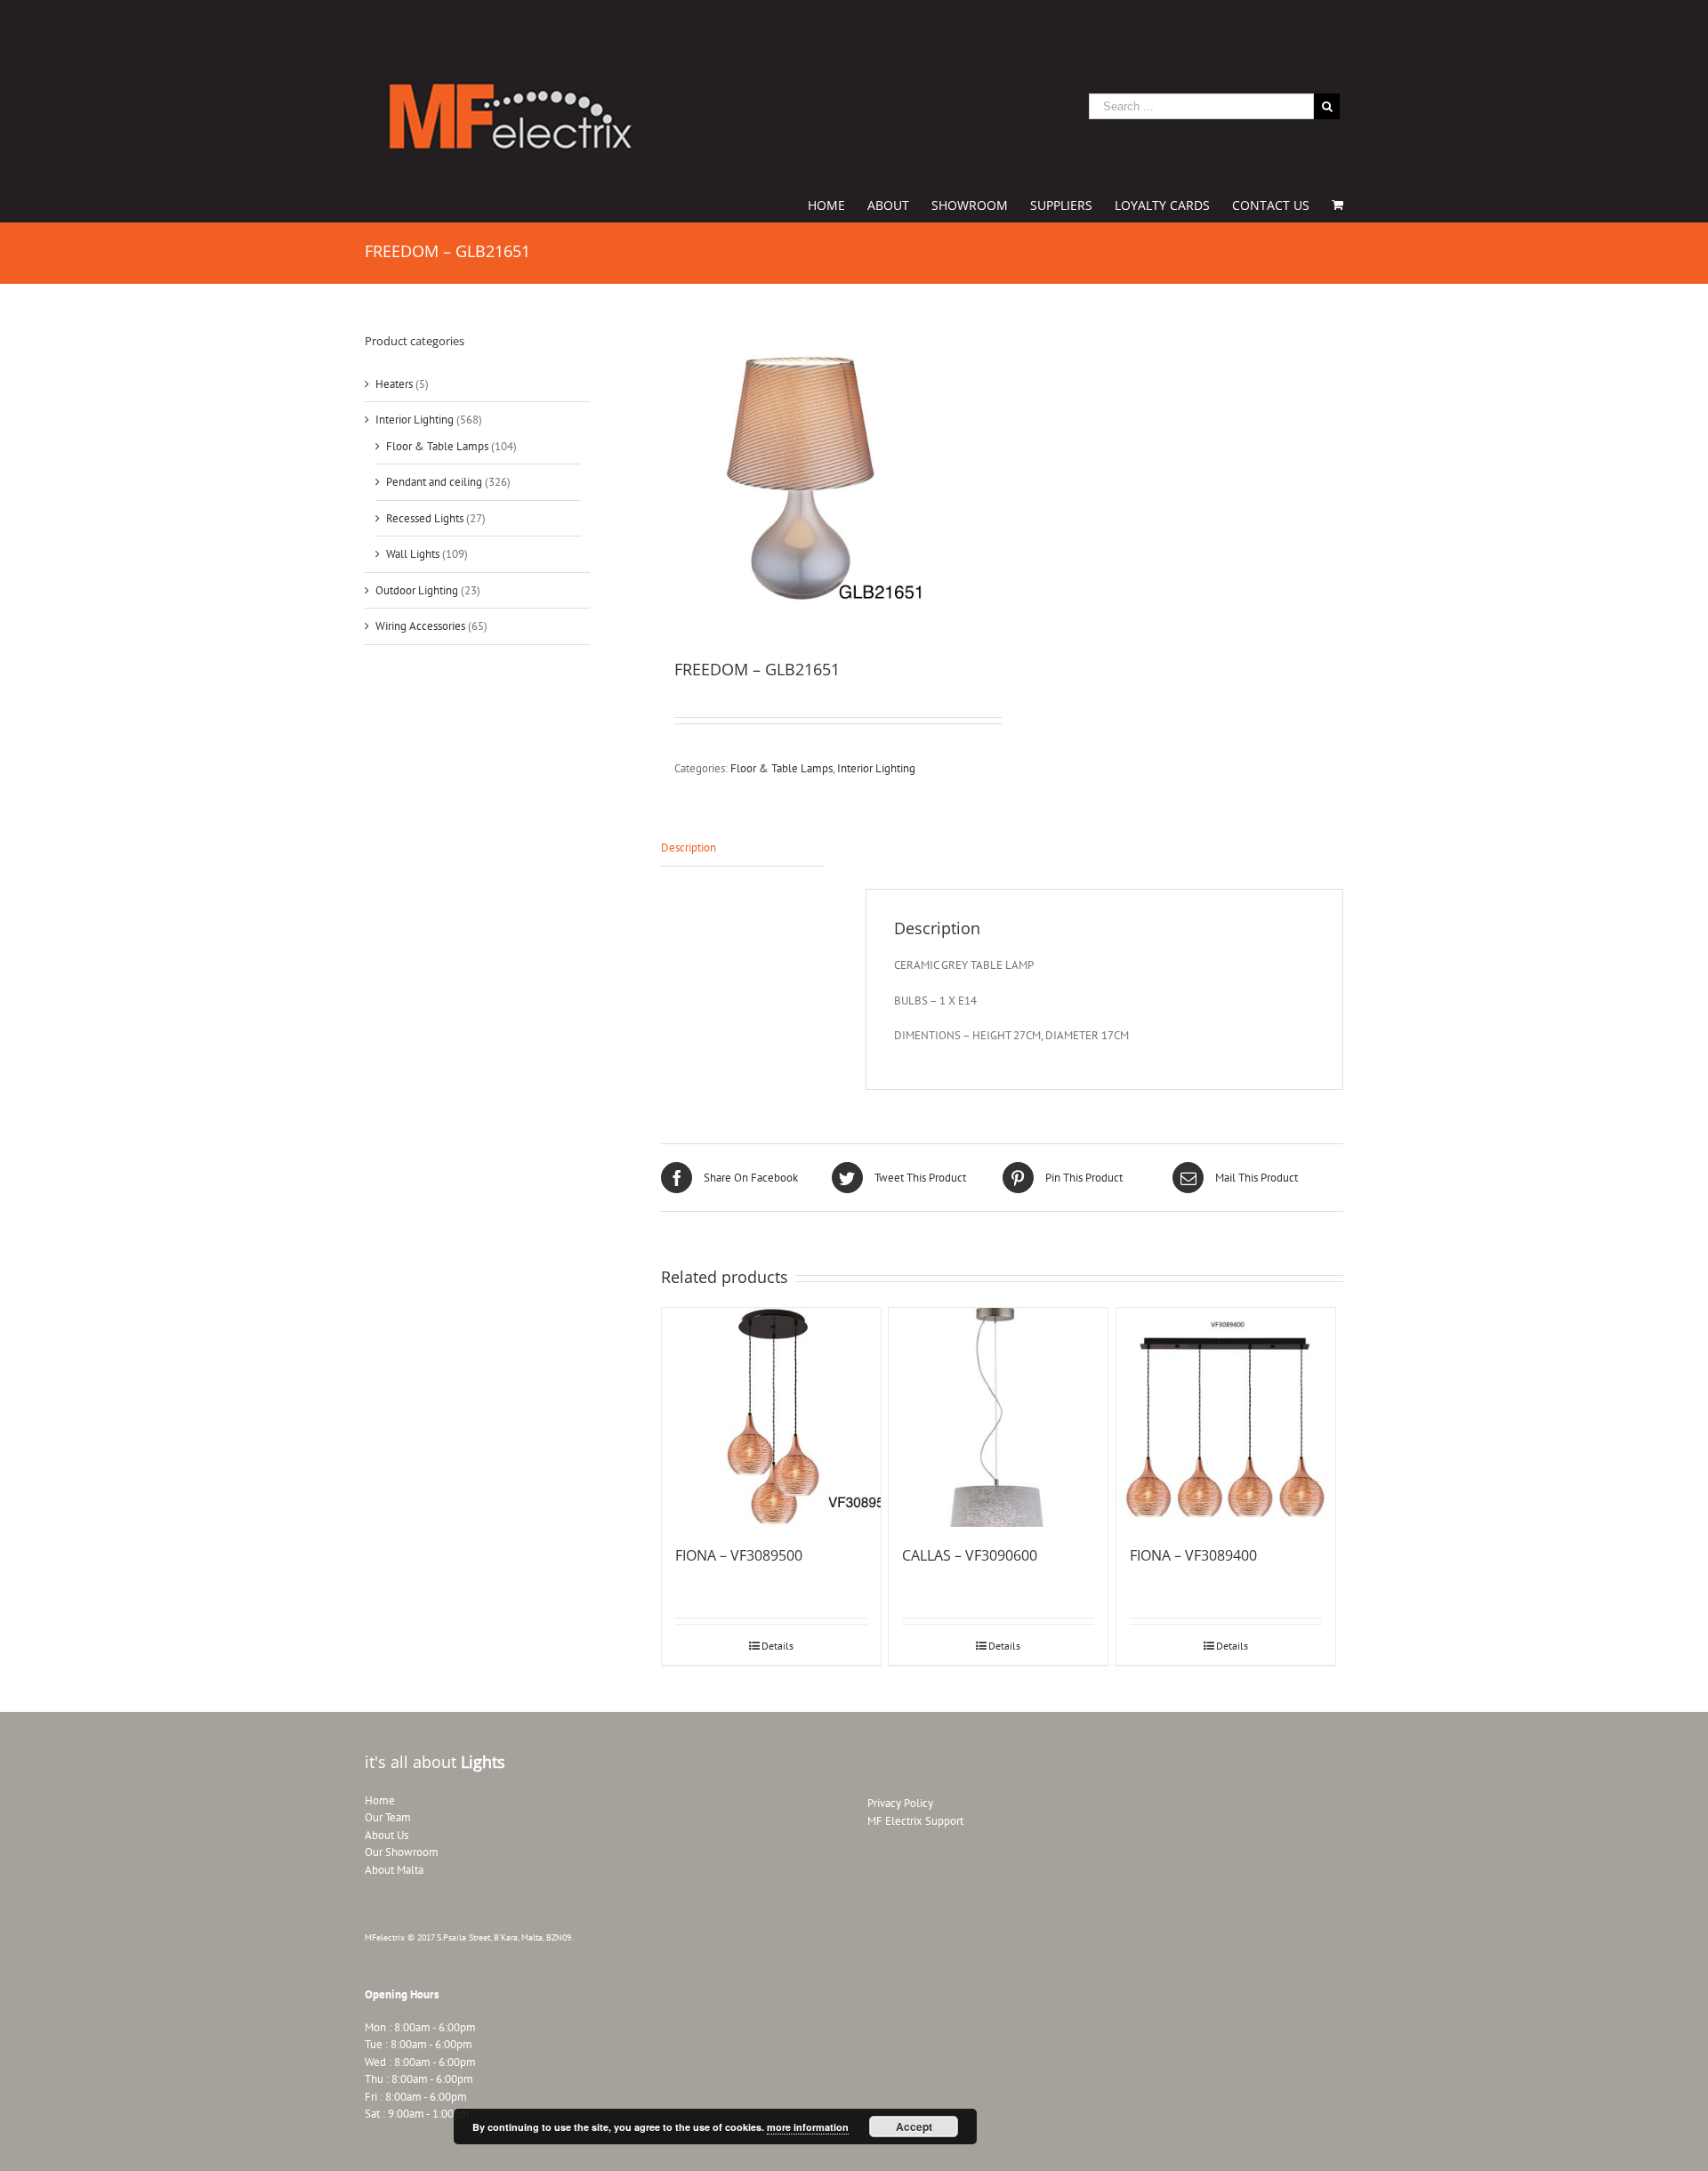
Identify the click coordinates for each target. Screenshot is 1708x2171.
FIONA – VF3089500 (739, 1555)
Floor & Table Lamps (781, 768)
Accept (914, 2127)
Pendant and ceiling (434, 482)
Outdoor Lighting (417, 590)
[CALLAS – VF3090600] (998, 1417)
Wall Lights (413, 554)
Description (689, 847)
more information (808, 2127)
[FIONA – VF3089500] (771, 1417)
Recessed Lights (425, 518)
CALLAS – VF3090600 (970, 1555)
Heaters (394, 384)
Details (777, 1646)
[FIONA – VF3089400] (1226, 1417)
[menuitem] (838, 204)
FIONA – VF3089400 (1193, 1555)
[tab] (743, 848)
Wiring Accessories (420, 626)
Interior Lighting (876, 768)
